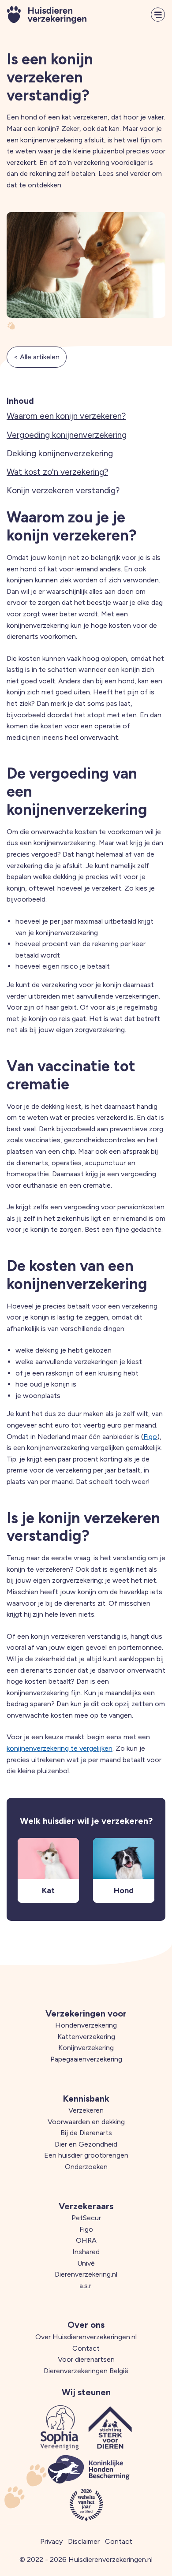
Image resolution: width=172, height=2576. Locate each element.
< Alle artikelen (37, 357)
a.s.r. (86, 2286)
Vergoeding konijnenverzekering (67, 435)
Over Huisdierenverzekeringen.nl (86, 2337)
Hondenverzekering (86, 2025)
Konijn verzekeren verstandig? (63, 490)
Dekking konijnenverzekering (60, 453)
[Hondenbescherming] (89, 2469)
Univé (86, 2263)
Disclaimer (84, 2541)
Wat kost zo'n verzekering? (57, 472)
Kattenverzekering (86, 2037)
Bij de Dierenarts (86, 2133)
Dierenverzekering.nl (86, 2274)
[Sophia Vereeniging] (60, 2427)
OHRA (86, 2240)
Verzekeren (86, 2110)
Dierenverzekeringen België (86, 2371)
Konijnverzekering (86, 2048)
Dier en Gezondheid (86, 2144)
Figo (150, 1437)
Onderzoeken (86, 2167)
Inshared (86, 2252)
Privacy (51, 2541)
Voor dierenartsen (86, 2359)
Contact (86, 2348)
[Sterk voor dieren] (110, 2427)
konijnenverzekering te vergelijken (60, 1748)
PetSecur (86, 2218)
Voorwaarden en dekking (86, 2122)
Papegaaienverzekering (86, 2059)
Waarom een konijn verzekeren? (66, 416)
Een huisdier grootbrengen (86, 2155)
